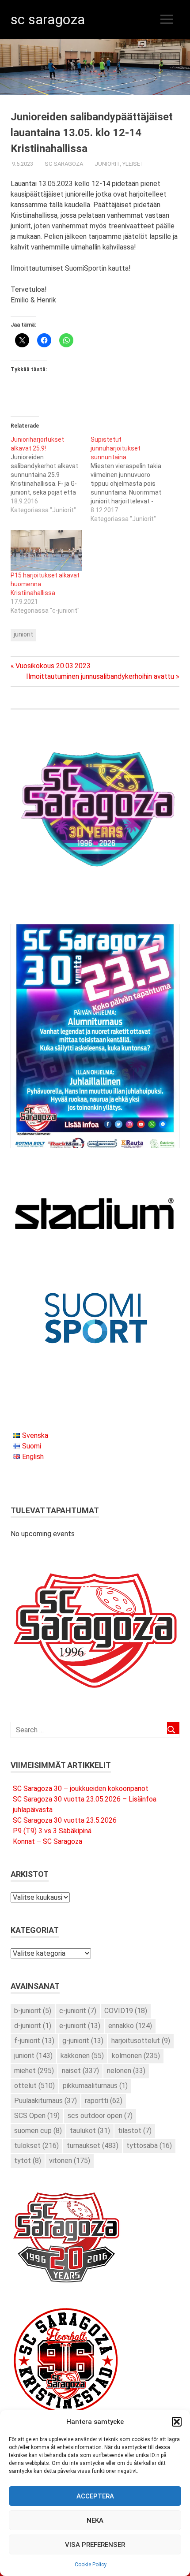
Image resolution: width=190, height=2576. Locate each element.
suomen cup (38, 2131)
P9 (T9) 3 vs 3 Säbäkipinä (52, 1831)
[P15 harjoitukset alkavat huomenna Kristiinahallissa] (46, 551)
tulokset (36, 2146)
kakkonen (82, 2056)
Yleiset (133, 164)
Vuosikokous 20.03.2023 (53, 666)
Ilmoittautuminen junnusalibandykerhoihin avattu (100, 676)
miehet (34, 2071)
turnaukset (93, 2146)
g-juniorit (83, 2041)
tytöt (28, 2161)
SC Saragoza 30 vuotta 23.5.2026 (65, 1820)
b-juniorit (33, 2011)
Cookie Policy (91, 2565)
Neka (95, 2520)
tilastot (135, 2131)
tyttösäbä (149, 2146)
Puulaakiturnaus (46, 2101)
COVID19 (126, 2011)
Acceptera (95, 2496)
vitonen (70, 2161)
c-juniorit (78, 2011)
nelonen (126, 2071)
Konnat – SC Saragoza (47, 1841)
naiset (80, 2071)
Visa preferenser (95, 2545)
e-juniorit (80, 2026)
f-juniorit (34, 2041)
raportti (104, 2101)
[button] (177, 2422)
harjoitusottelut (141, 2041)
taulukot (90, 2131)
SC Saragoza (48, 19)
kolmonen (136, 2056)
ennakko (130, 2026)
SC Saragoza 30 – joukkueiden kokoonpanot (81, 1789)
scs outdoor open (100, 2116)
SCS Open (37, 2116)
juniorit (23, 634)
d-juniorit (33, 2026)
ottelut (34, 2086)
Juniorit (107, 164)
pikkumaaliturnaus (95, 2086)
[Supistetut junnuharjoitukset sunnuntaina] (131, 479)
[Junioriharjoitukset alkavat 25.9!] (51, 475)
